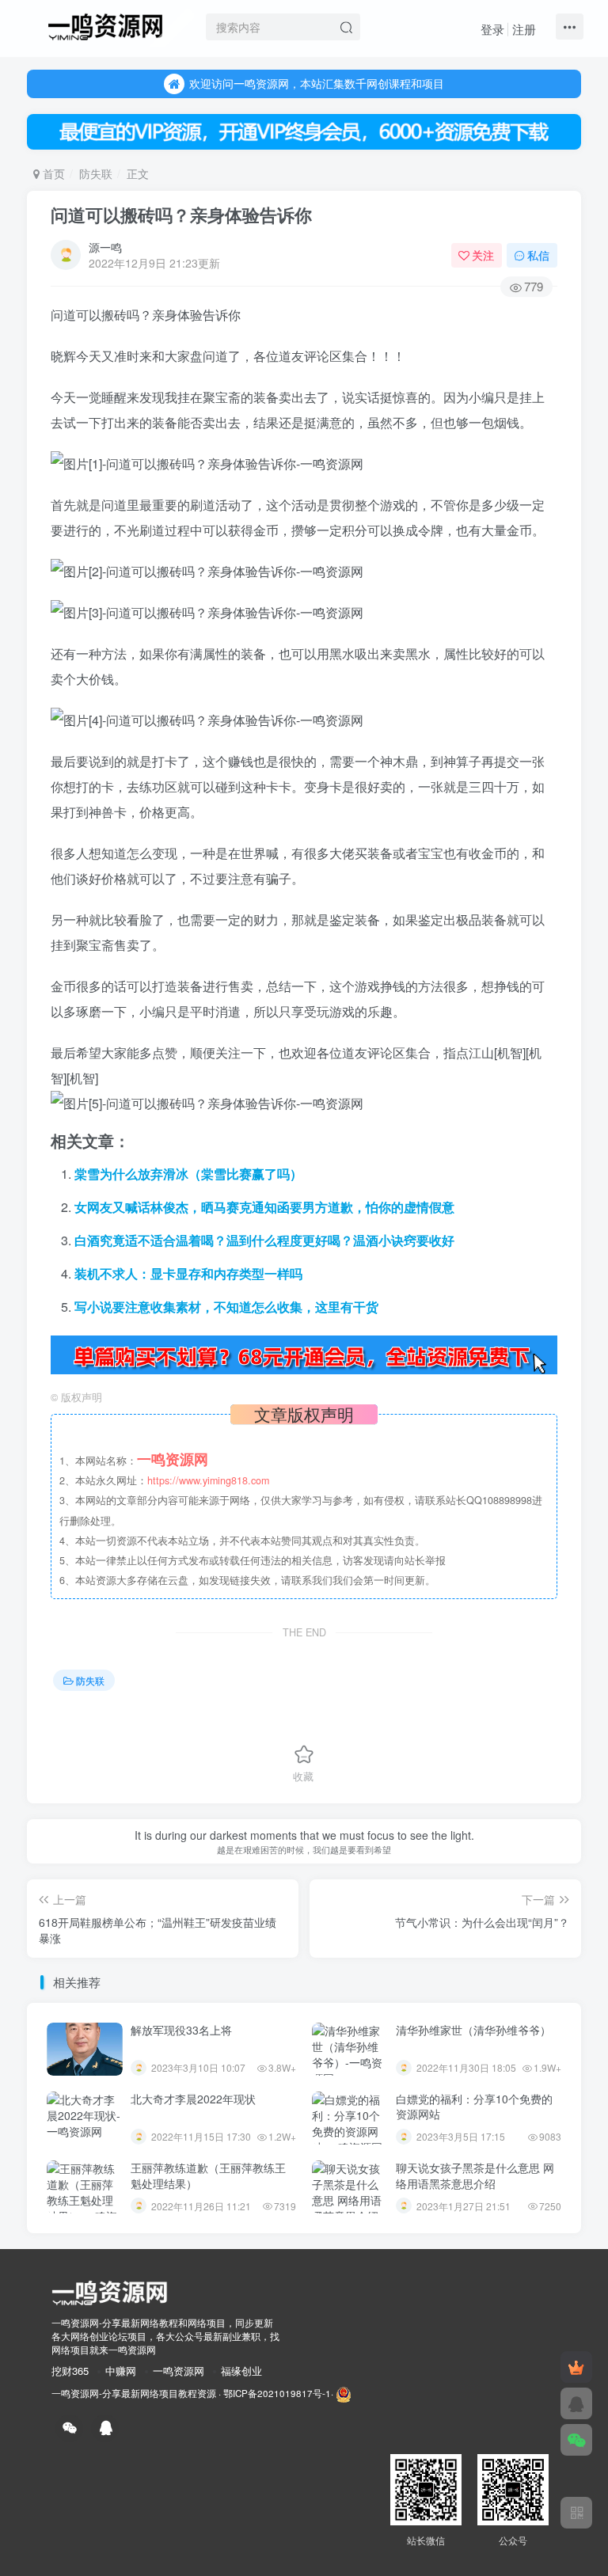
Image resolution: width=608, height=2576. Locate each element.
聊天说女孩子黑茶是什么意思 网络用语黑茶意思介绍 (475, 2175)
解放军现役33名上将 (181, 2030)
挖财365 (70, 2371)
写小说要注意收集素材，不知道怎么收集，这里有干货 (226, 1307)
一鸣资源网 (179, 2371)
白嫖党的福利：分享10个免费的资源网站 (474, 2107)
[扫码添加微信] (576, 2440)
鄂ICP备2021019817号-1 (277, 2393)
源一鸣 (105, 247)
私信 (538, 255)
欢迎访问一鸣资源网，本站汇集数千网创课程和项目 (317, 83)
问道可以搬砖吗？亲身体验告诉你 (181, 215)
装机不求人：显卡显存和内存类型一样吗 (188, 1273)
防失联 (96, 173)
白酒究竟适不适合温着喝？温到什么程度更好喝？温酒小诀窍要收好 (264, 1240)
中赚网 (121, 2371)
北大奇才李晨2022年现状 (193, 2099)
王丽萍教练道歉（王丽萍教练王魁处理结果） (208, 2175)
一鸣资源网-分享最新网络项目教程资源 (134, 2393)
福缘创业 (241, 2371)
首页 (52, 173)
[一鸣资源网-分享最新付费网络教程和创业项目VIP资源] (105, 25)
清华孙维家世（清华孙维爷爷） (473, 2030)
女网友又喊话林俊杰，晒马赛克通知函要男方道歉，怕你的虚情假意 (264, 1207)
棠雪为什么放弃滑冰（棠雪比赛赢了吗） (188, 1174)
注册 (524, 29)
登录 (492, 29)
